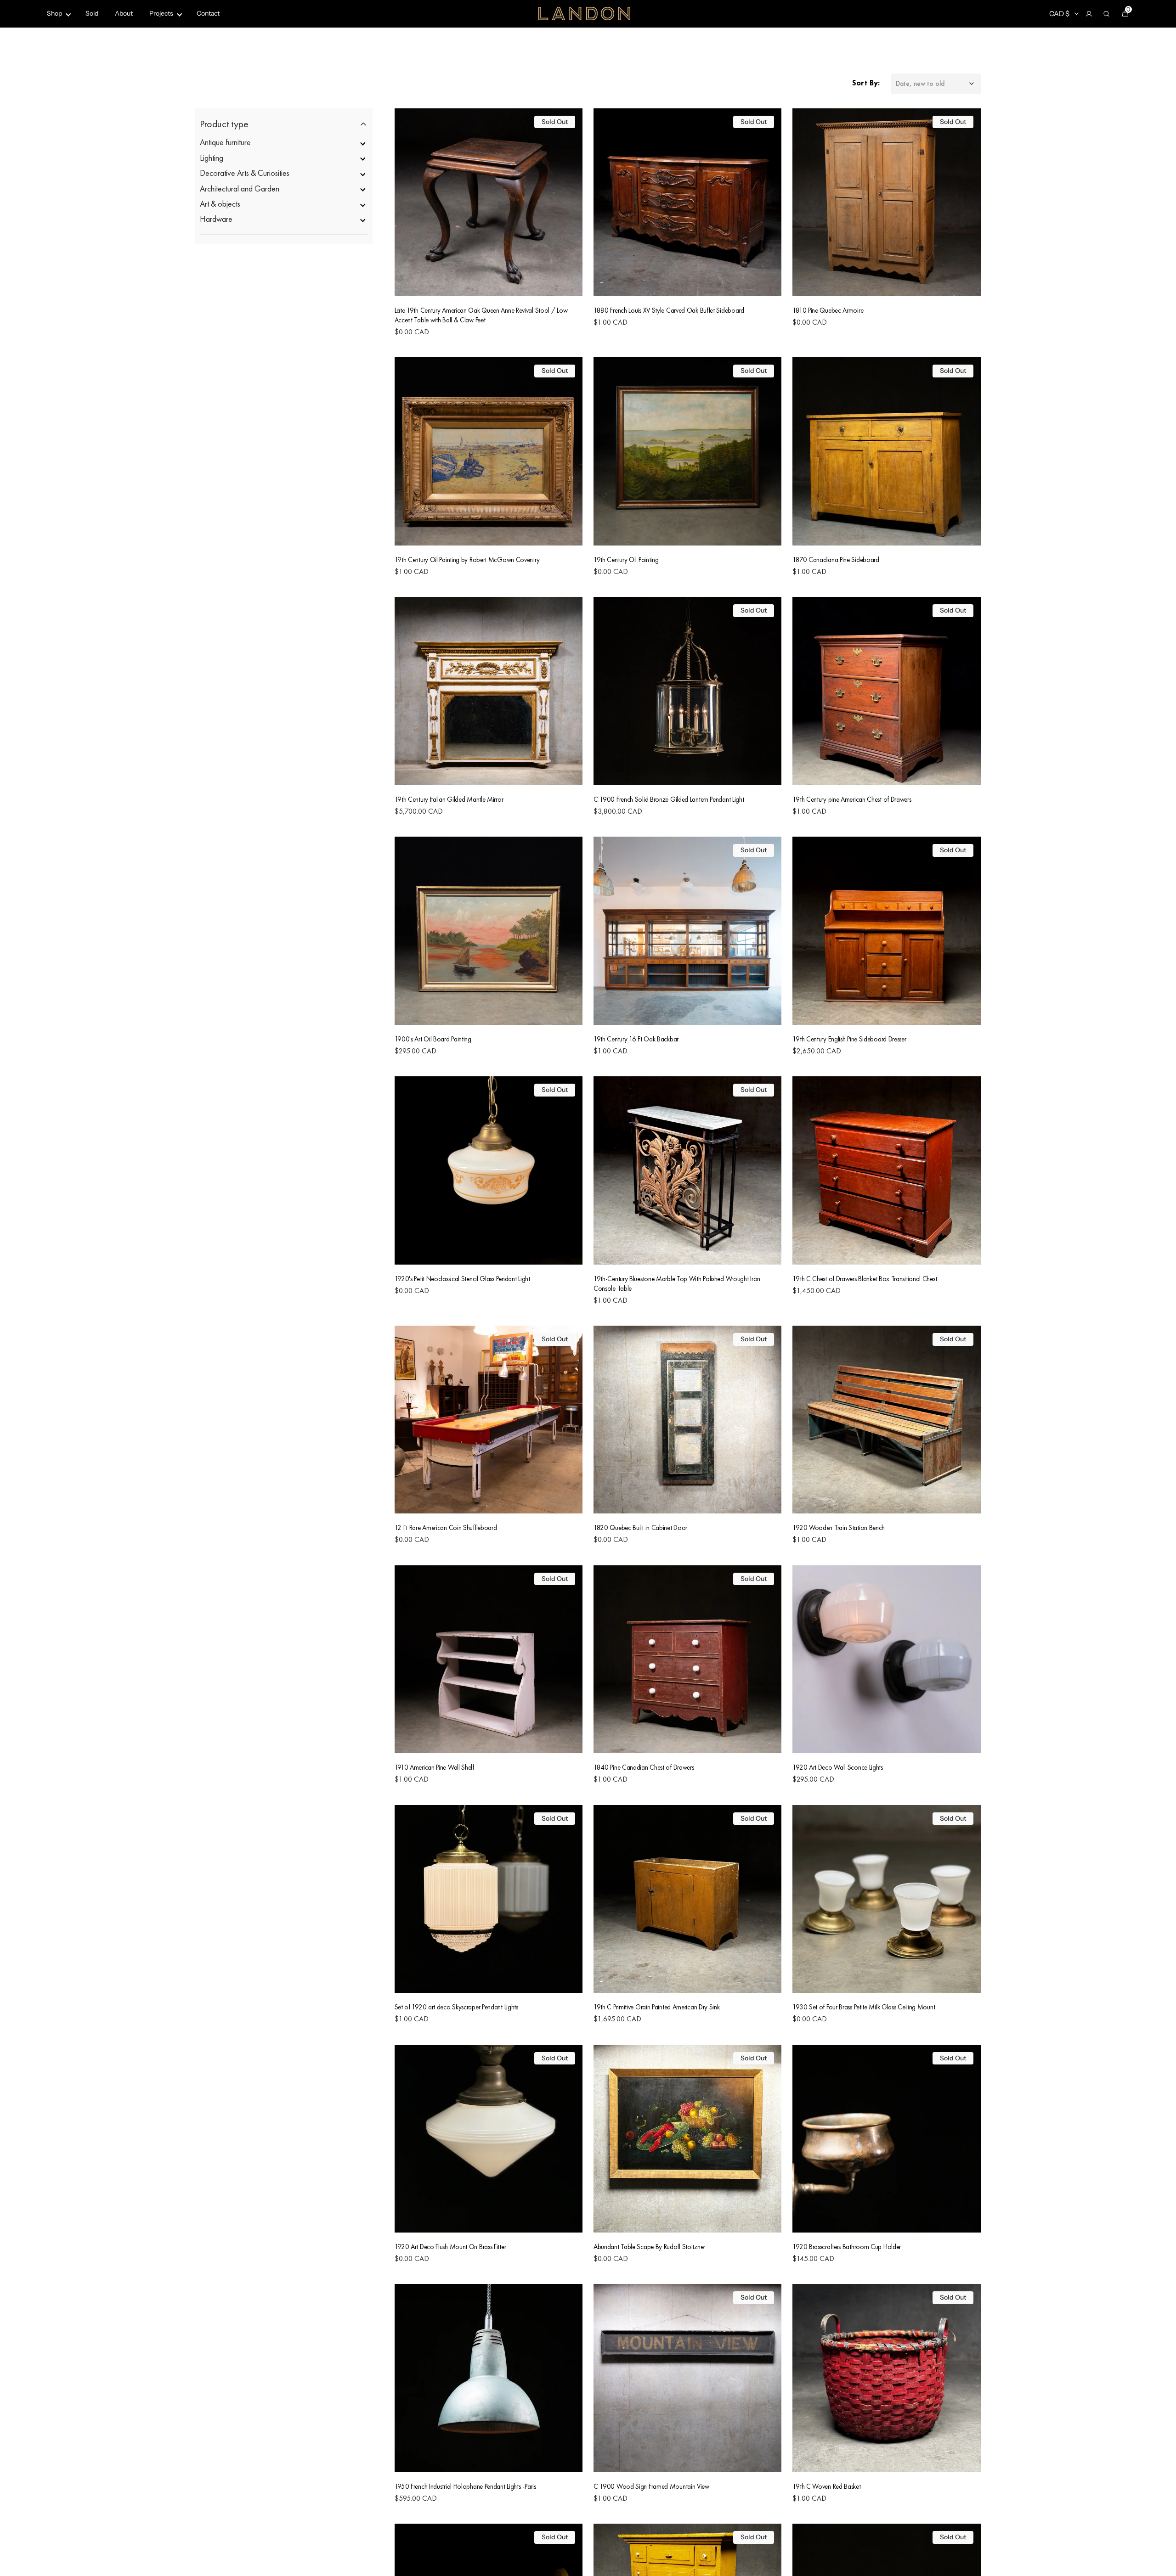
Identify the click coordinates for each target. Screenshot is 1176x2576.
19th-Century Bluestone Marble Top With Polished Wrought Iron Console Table (677, 1283)
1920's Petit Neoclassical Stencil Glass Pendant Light (462, 1279)
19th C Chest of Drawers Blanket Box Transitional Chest (865, 1279)
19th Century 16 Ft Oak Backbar (636, 1039)
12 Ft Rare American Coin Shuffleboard (446, 1527)
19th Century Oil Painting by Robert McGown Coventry (467, 560)
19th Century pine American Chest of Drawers (852, 799)
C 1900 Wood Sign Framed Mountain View (651, 2486)
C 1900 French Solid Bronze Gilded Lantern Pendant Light (669, 799)
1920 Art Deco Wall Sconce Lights (837, 1767)
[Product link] (489, 228)
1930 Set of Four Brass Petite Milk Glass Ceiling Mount (864, 2007)
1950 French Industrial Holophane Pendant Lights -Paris (465, 2486)
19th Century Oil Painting (626, 560)
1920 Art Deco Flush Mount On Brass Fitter (450, 2247)
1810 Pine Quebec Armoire (828, 310)
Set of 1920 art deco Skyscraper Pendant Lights (456, 2007)
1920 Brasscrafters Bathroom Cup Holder (847, 2247)
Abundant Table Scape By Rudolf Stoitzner (649, 2247)
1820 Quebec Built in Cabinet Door (640, 1527)
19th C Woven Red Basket (826, 2486)
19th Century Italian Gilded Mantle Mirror (449, 799)
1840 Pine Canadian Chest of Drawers (644, 1767)
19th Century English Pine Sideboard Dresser (849, 1039)
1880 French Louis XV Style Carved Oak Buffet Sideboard (669, 310)
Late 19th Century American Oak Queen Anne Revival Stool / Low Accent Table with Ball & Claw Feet (481, 315)
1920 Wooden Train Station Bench (839, 1527)
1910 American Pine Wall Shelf (434, 1767)
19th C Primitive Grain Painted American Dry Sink (657, 2007)
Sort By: (866, 83)
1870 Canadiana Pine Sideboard (836, 560)
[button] (1089, 14)
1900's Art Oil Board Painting (433, 1039)
